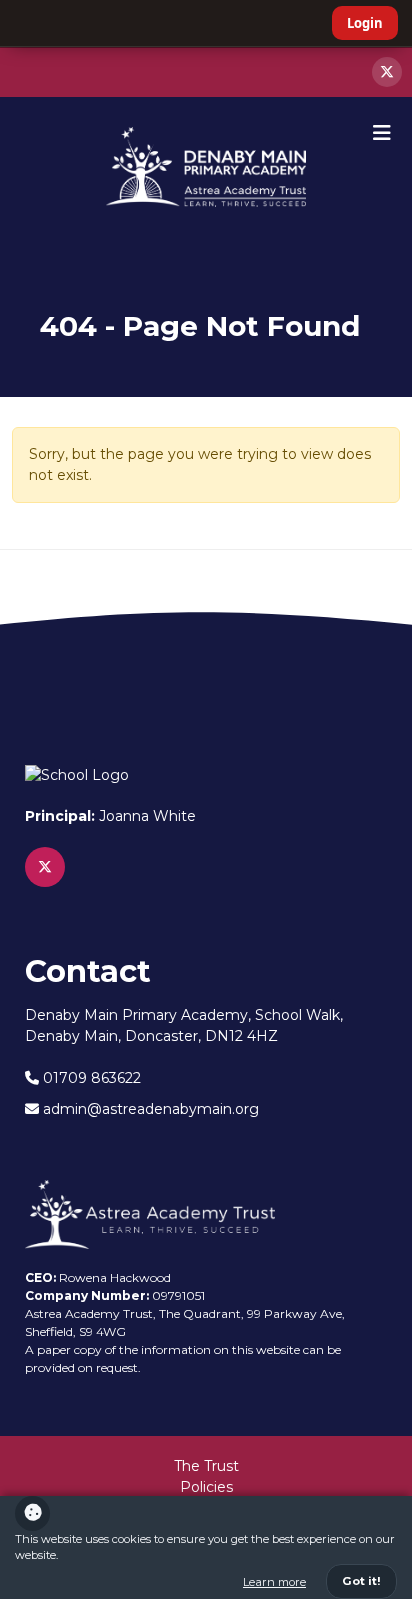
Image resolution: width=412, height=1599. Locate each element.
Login (365, 23)
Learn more (274, 1582)
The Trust (206, 1466)
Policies (206, 1487)
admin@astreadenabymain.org (149, 1109)
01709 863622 (90, 1078)
